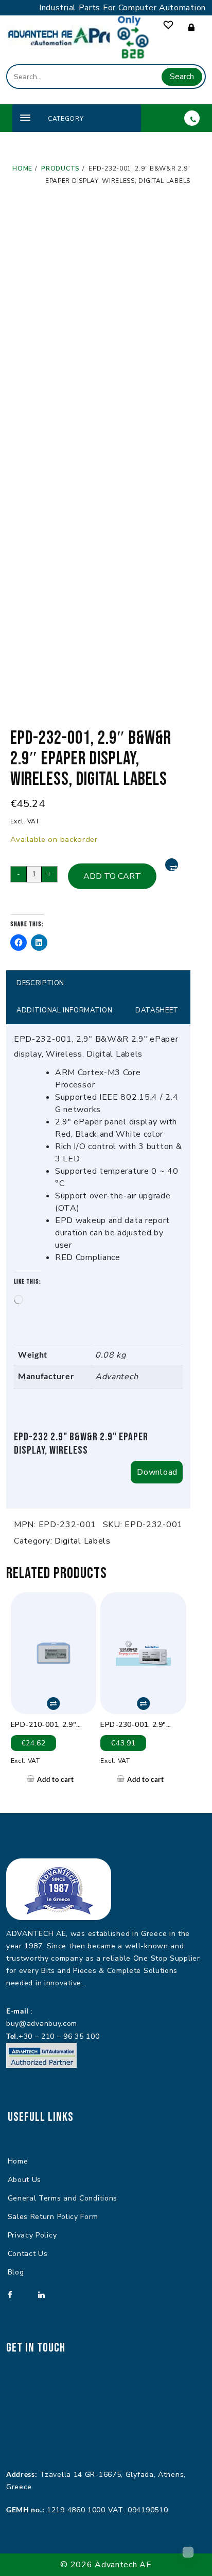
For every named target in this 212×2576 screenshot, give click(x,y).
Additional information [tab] (64, 1010)
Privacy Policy (32, 2235)
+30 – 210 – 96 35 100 (59, 2036)
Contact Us (28, 2254)
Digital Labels (83, 1541)
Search (182, 77)
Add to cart (112, 876)
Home (18, 2161)
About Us (25, 2180)
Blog (16, 2272)
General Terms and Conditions (63, 2198)
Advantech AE (123, 2565)
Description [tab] (40, 983)
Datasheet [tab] (157, 1010)
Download (157, 1472)
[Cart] (188, 2552)
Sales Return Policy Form (53, 2217)
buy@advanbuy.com (42, 2024)
